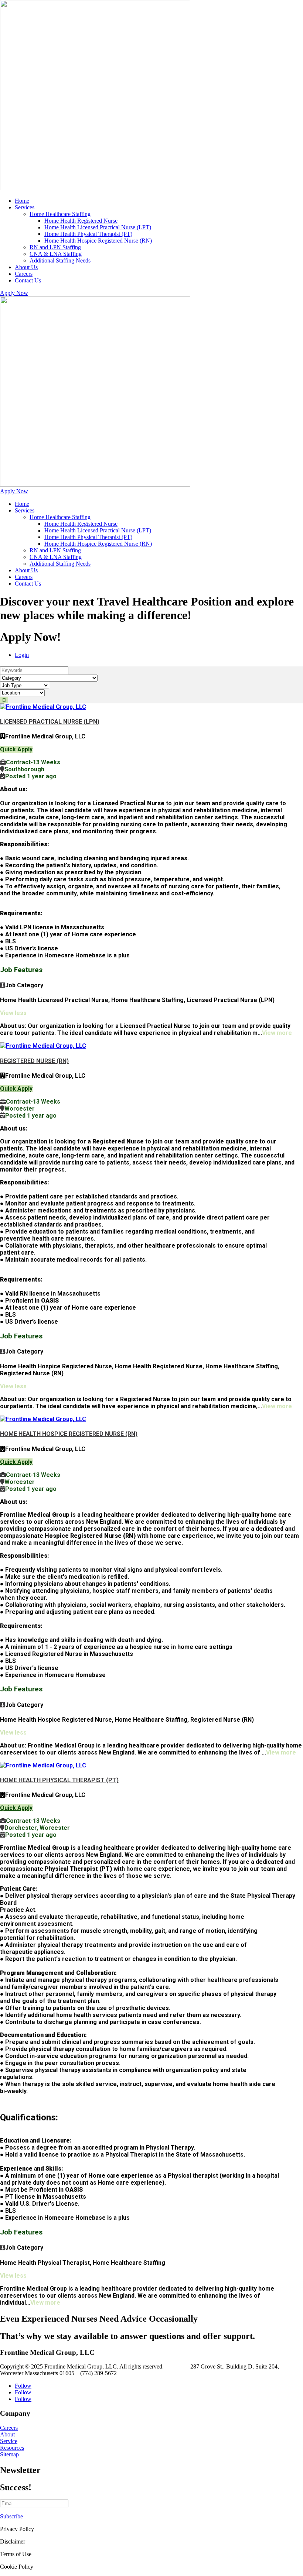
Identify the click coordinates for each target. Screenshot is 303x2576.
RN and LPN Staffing (55, 247)
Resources (12, 2448)
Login (22, 655)
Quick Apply (16, 749)
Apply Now (14, 293)
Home (22, 201)
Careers (24, 274)
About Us (26, 267)
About (7, 2434)
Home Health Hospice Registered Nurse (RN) (98, 241)
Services (25, 207)
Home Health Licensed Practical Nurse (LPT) (98, 227)
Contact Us (28, 280)
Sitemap (9, 2454)
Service (9, 2441)
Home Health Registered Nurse (81, 221)
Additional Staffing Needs (60, 260)
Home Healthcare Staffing (60, 214)
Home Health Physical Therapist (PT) (88, 234)
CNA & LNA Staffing (56, 254)
